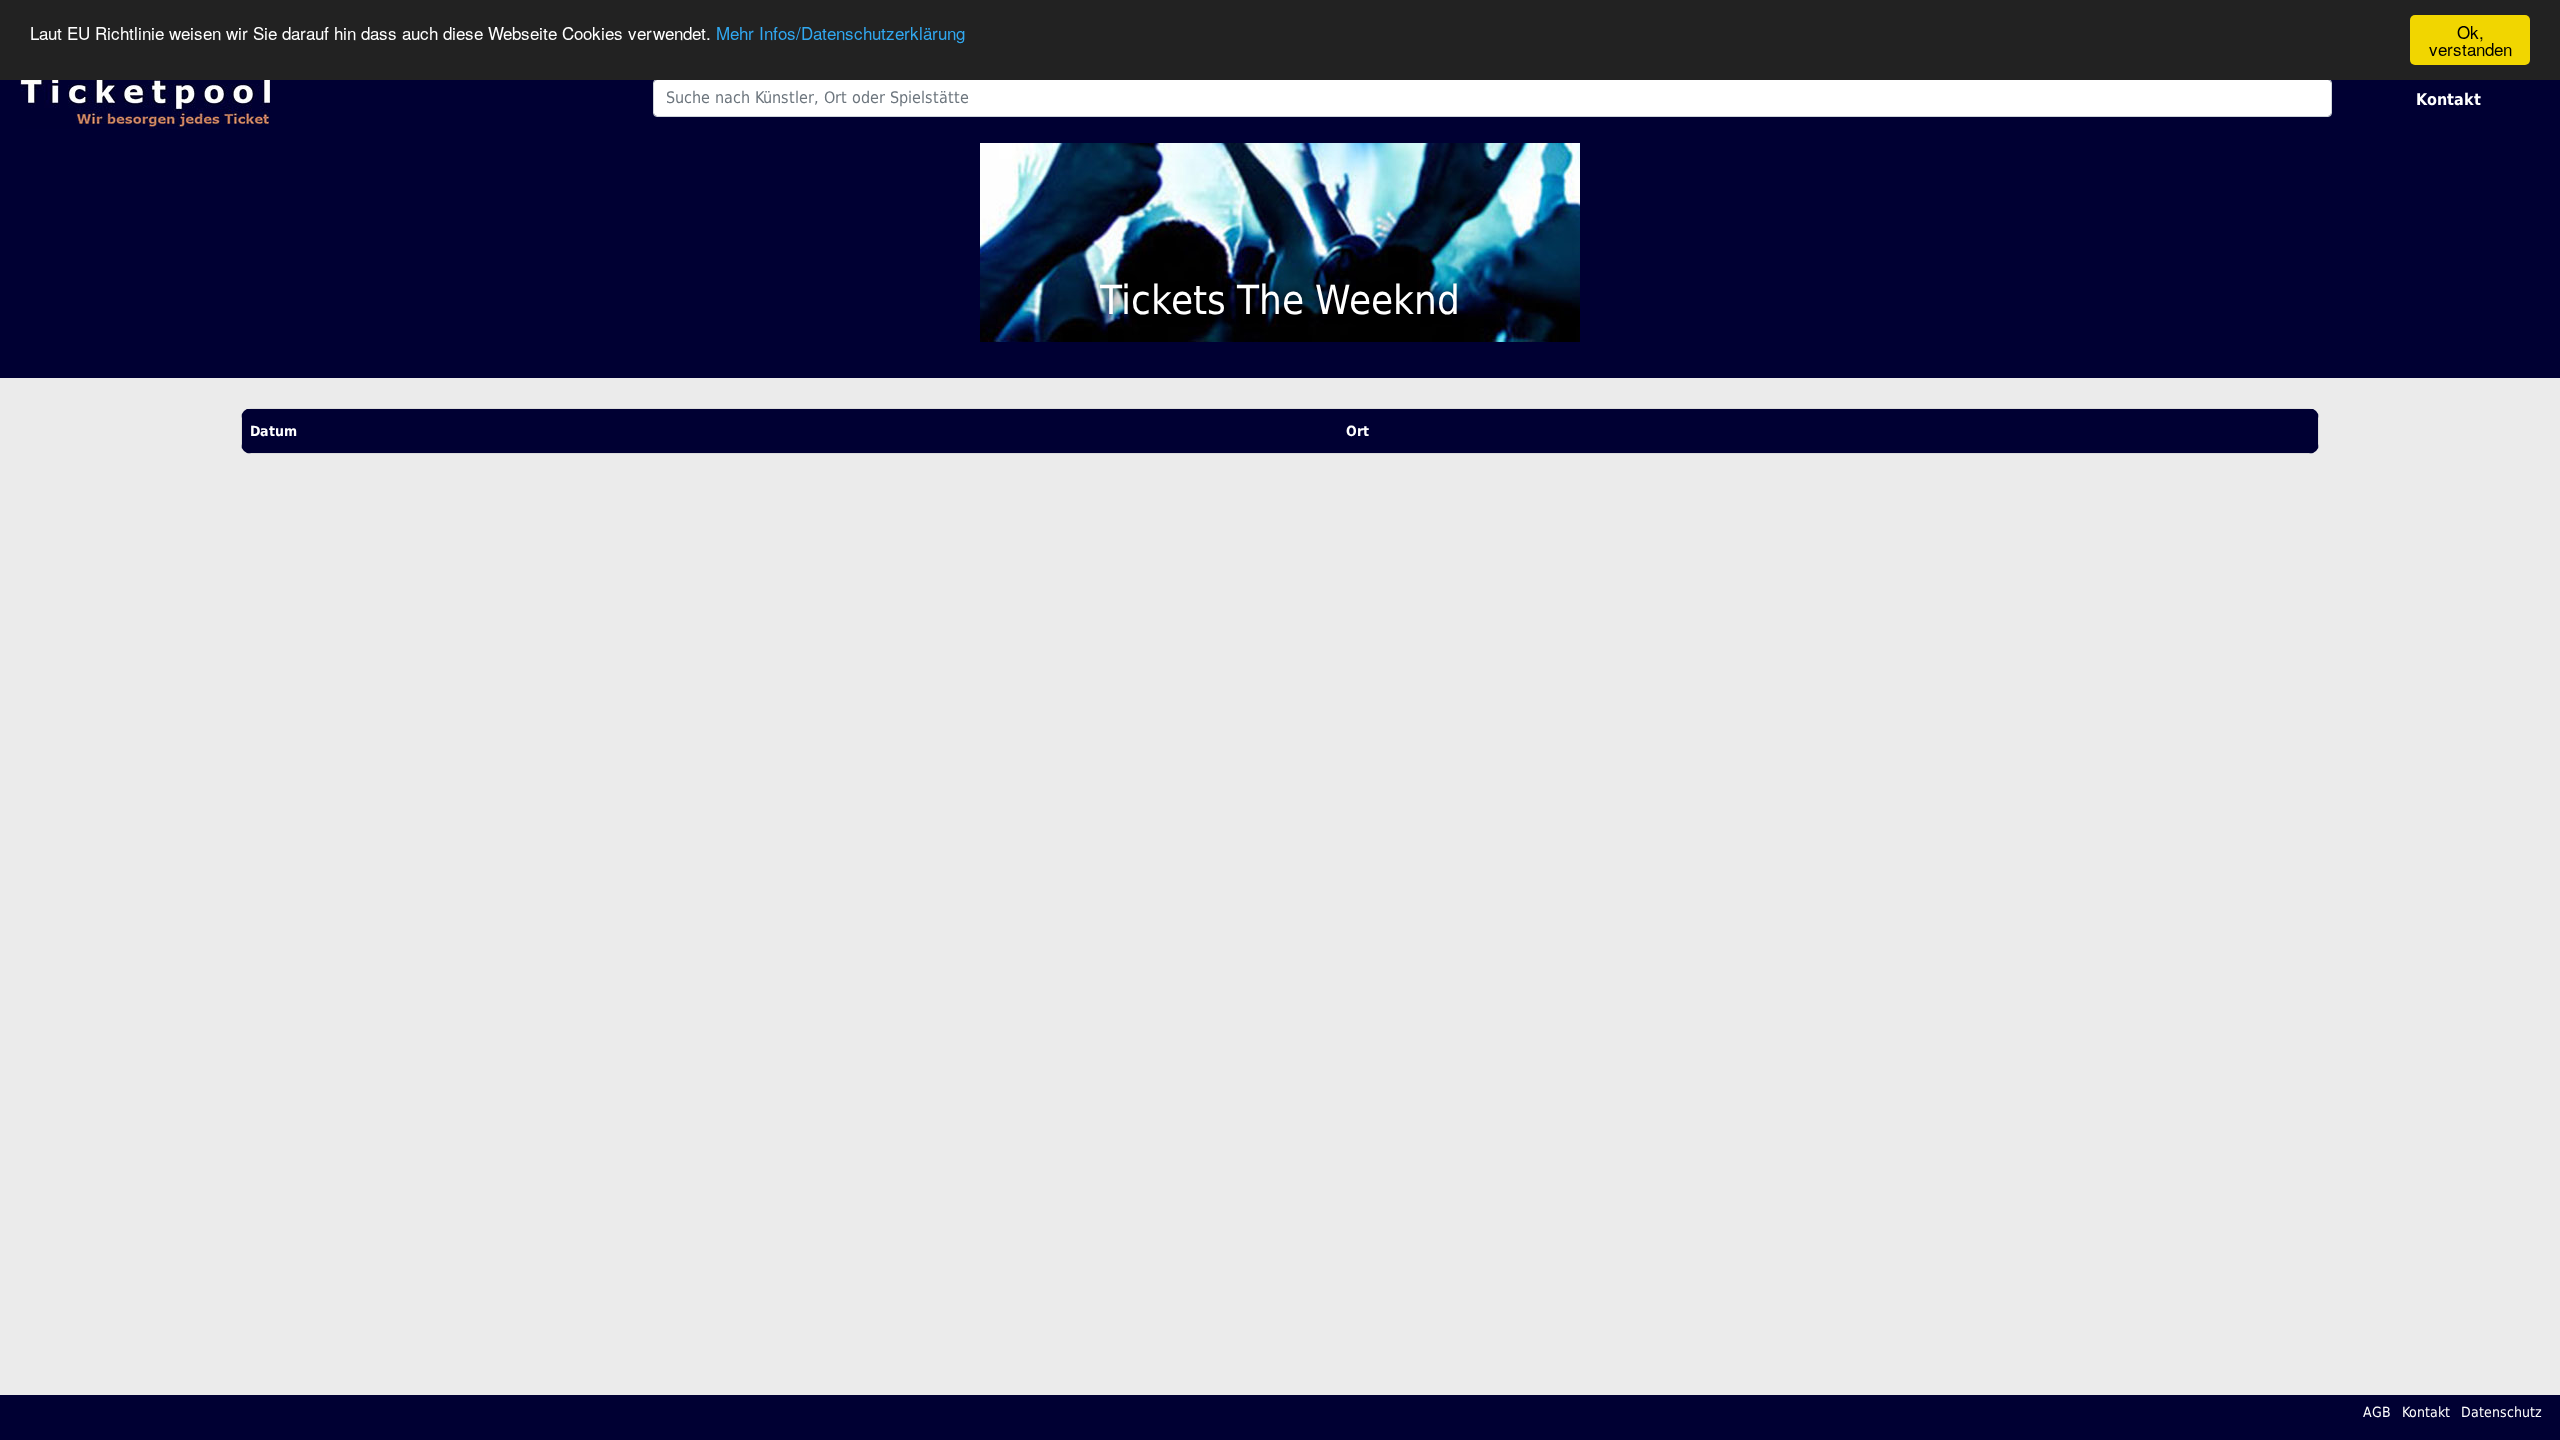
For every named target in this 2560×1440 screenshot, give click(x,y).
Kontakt (2448, 99)
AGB (2377, 1412)
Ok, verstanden (2470, 40)
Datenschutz (2501, 1412)
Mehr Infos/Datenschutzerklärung (840, 32)
